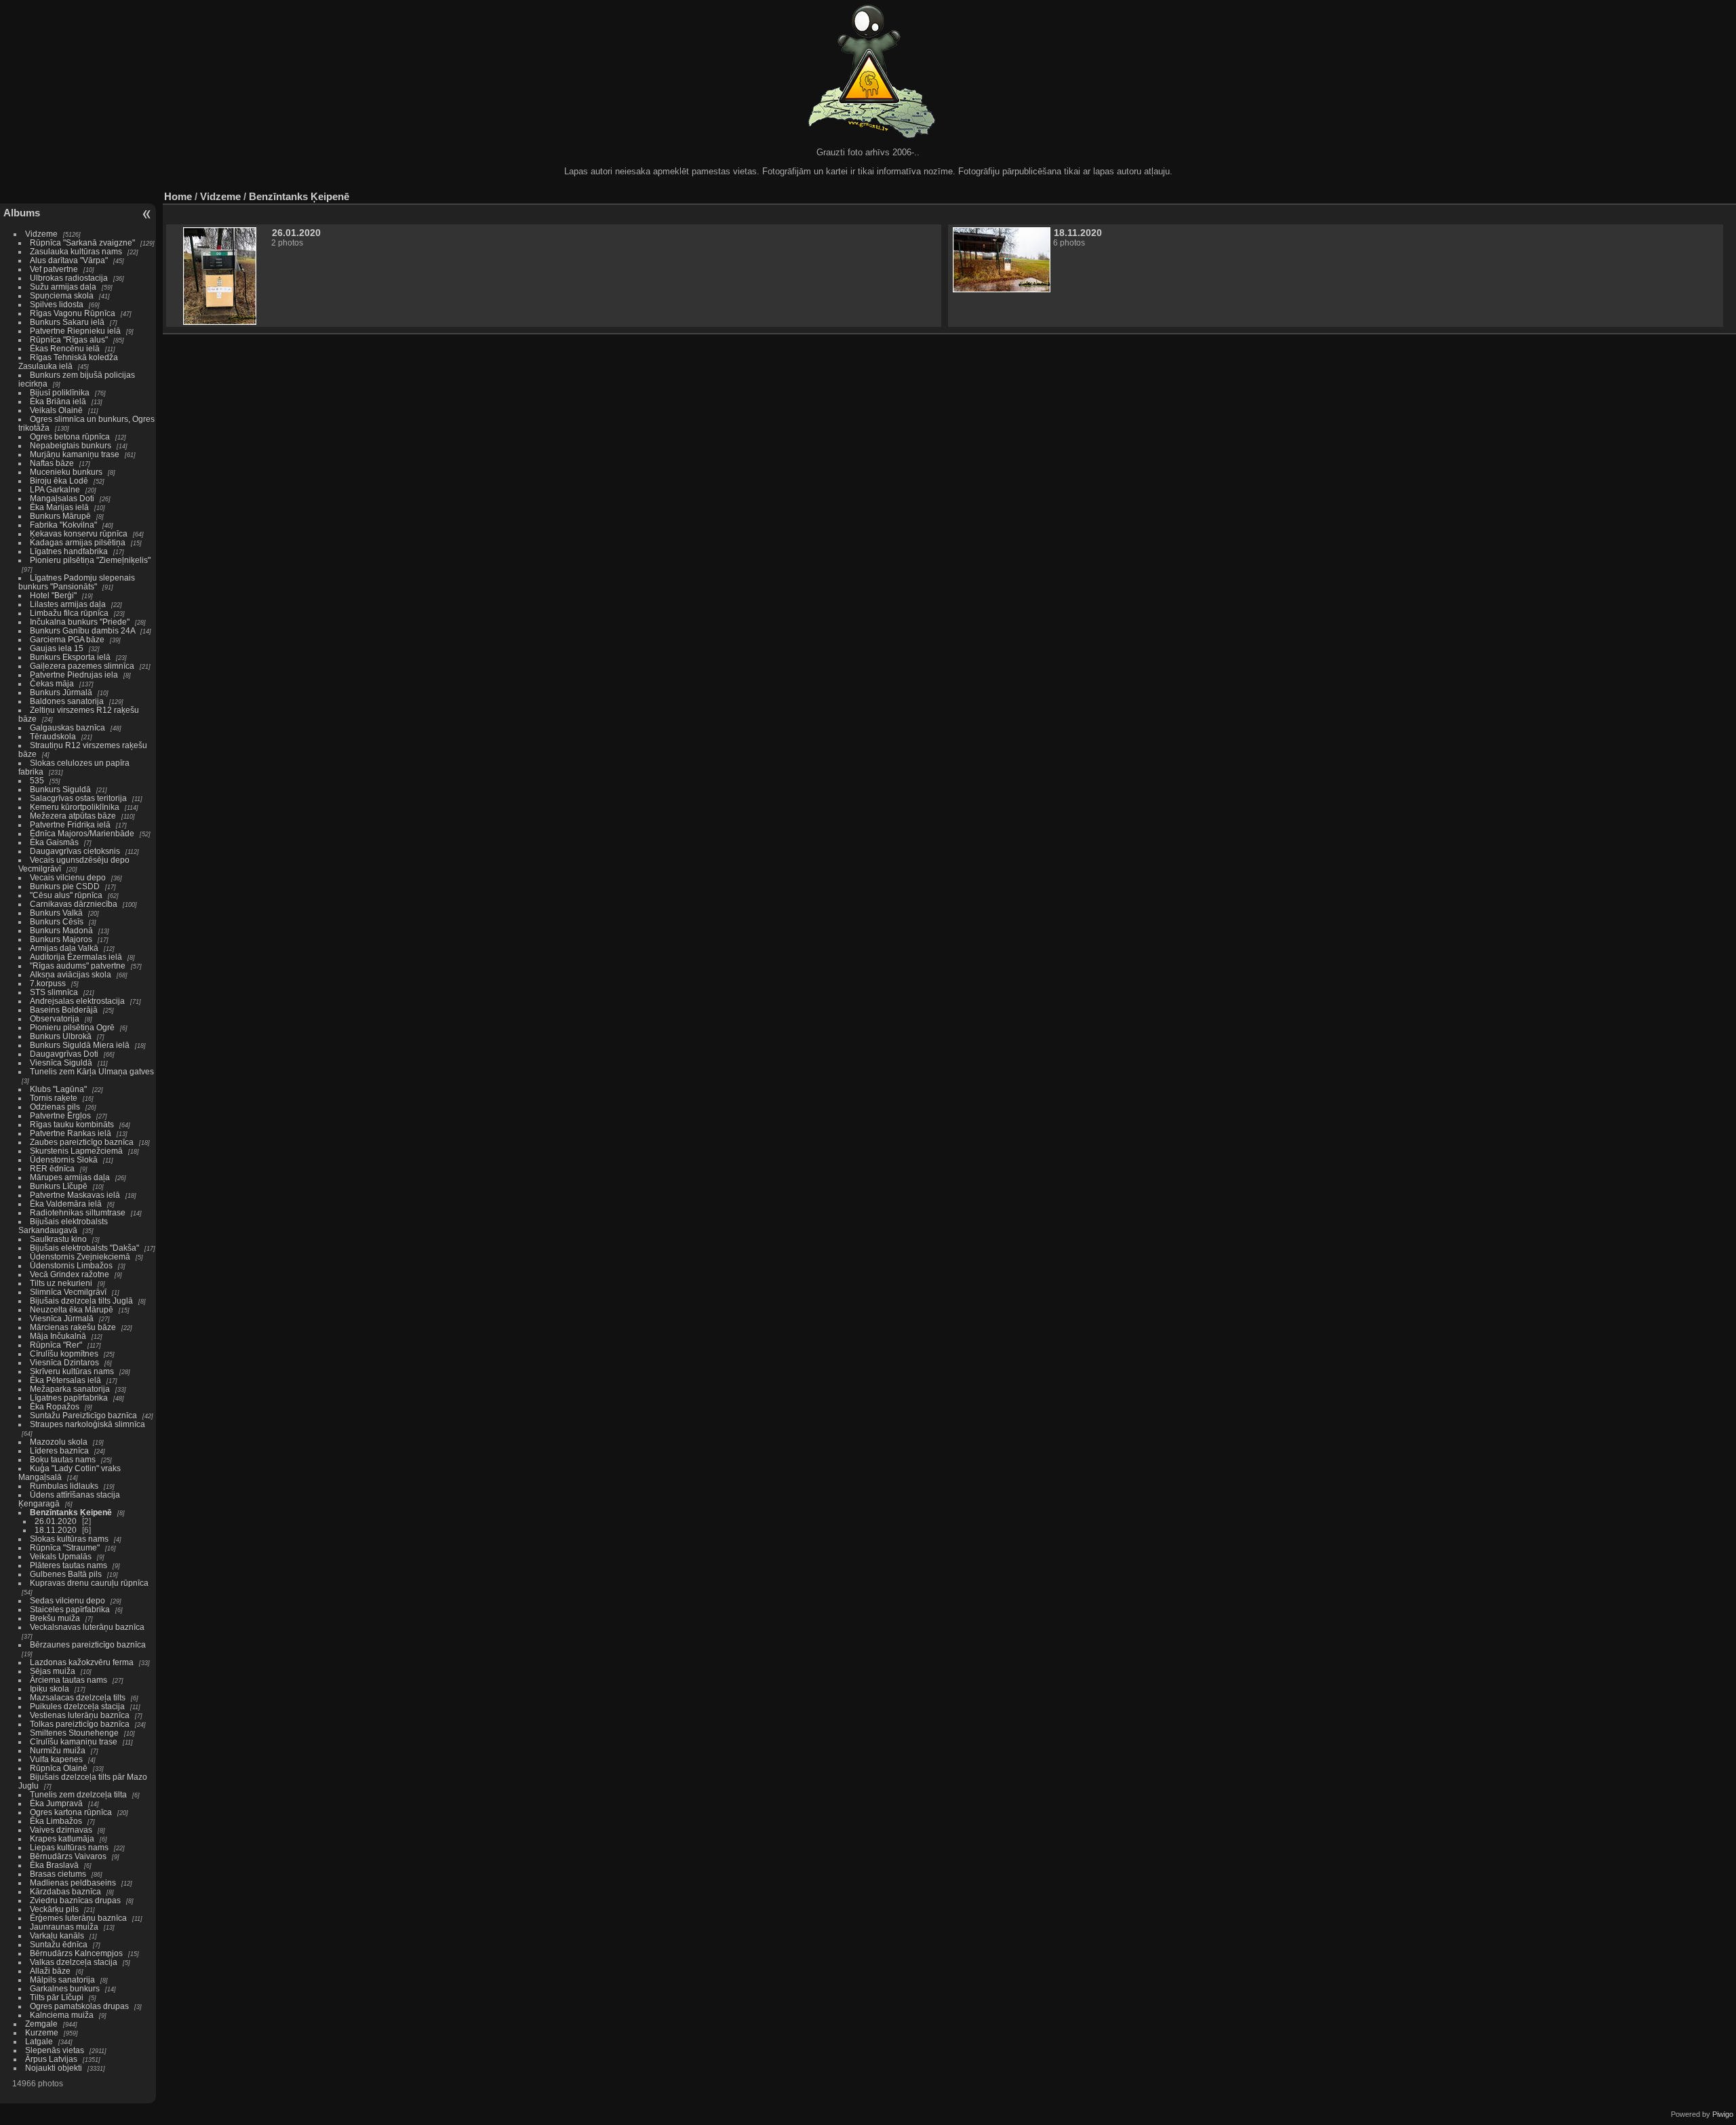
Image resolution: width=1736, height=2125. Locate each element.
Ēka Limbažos (56, 1821)
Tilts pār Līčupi (57, 1997)
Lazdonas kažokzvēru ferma (82, 1662)
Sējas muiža (53, 1671)
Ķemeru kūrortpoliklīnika (75, 807)
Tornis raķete (54, 1098)
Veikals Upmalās (61, 1556)
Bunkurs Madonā (61, 930)
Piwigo (1723, 2114)
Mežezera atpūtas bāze (73, 816)
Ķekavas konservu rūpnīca (79, 533)
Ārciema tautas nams (68, 1680)
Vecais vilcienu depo (68, 877)
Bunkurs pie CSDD (65, 886)
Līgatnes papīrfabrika (69, 1398)
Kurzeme (42, 2032)
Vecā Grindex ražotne (70, 1274)
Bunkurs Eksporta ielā (70, 657)
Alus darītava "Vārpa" (70, 260)
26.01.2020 (56, 1521)
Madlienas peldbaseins (73, 1883)
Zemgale (41, 2024)
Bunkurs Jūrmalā (61, 692)
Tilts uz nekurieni (61, 1283)
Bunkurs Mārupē (60, 516)
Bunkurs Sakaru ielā (67, 322)
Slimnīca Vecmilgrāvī (68, 1292)
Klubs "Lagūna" (58, 1089)
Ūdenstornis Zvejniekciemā (80, 1256)
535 (37, 780)
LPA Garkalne (55, 489)
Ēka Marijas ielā (59, 507)
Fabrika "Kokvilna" (63, 525)
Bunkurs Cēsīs (57, 921)
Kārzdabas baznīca (65, 1891)
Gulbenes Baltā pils (66, 1574)
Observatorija (55, 1018)
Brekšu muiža (55, 1618)
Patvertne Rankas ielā (71, 1133)
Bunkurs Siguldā (60, 789)
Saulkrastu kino (58, 1239)
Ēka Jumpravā (56, 1803)
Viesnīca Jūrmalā (62, 1318)
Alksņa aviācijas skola (71, 974)
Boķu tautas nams (63, 1459)
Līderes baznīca (59, 1450)
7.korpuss (48, 983)
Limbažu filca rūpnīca (69, 613)
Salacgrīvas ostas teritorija (78, 798)
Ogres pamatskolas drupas (79, 2006)
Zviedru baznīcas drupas (75, 1900)
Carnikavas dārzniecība (74, 904)
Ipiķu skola (50, 1689)
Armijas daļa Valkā (64, 948)
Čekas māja (52, 683)
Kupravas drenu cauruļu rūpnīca (89, 1583)
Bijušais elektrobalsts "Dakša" (84, 1248)
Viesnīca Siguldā (61, 1062)
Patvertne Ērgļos (60, 1115)
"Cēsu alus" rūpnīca (66, 895)
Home (178, 196)
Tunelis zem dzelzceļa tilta (78, 1794)
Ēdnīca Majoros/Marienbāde (82, 833)
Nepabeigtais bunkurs (71, 445)
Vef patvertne (54, 269)
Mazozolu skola (59, 1442)
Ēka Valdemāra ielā (66, 1204)
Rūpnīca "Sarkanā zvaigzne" (82, 242)
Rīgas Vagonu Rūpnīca (73, 313)
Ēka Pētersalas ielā (65, 1380)
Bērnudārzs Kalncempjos (76, 1953)
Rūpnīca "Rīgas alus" (69, 339)
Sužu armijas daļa (63, 287)
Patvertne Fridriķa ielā (70, 824)
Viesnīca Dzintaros (64, 1362)
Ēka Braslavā (54, 1865)
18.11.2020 (56, 1530)
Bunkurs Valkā (56, 913)
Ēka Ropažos (55, 1406)
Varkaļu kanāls (57, 1935)
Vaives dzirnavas (61, 1830)
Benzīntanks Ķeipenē (71, 1512)
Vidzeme (41, 234)
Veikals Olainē (56, 410)
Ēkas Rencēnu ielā (65, 348)
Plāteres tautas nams (68, 1565)
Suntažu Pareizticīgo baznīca (83, 1415)
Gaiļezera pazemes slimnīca (82, 666)
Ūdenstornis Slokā (64, 1159)
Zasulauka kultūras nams (76, 251)
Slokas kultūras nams (69, 1539)
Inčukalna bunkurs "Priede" (80, 622)
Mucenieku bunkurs (66, 472)
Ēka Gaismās (54, 842)
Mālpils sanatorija (62, 1980)
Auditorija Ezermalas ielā (76, 957)
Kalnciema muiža (62, 2015)
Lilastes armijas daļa (68, 604)
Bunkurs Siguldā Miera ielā (80, 1045)
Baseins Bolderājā (64, 1010)
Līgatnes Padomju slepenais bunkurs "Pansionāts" (77, 582)
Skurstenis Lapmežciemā (76, 1151)
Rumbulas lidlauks (64, 1486)
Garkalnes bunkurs (65, 1988)
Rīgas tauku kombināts (72, 1124)
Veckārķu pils (54, 1909)
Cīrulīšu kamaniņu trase (74, 1741)
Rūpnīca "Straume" (65, 1547)
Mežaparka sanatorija (70, 1389)
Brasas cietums (58, 1874)
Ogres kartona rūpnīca (71, 1812)
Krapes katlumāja (62, 1838)
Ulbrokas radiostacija (69, 278)
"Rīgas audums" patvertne (78, 966)
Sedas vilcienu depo (67, 1600)
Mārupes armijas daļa (70, 1177)
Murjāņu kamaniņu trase (75, 454)
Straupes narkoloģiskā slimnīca (87, 1424)
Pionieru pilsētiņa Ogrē (72, 1027)
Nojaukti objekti (54, 2068)
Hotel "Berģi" (53, 595)
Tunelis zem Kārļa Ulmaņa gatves (92, 1071)
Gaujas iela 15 (57, 648)
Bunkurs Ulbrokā (61, 1036)
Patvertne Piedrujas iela (74, 675)
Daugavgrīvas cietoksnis (75, 851)
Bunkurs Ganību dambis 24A (82, 630)
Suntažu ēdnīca (59, 1944)
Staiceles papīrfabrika (70, 1609)
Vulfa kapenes (56, 1759)
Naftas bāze (52, 463)
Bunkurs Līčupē (59, 1186)
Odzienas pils (55, 1107)
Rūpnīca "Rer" (56, 1345)
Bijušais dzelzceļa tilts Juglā (81, 1301)
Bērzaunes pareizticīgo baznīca (88, 1644)
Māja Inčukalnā (58, 1336)
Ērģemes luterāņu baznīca (78, 1918)
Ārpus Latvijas (51, 2059)
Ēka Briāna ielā (58, 401)
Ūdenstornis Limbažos (71, 1265)
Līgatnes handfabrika (69, 551)
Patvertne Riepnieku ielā (75, 331)
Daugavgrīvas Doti (64, 1054)
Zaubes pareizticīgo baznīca (82, 1142)
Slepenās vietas (55, 2050)
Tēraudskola (53, 736)
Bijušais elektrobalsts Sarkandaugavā (63, 1226)
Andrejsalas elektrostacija (77, 1001)
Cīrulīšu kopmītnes (64, 1353)
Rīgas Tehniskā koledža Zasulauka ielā (68, 362)
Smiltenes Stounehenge (74, 1733)
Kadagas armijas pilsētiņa (78, 542)
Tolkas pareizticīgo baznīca (80, 1724)
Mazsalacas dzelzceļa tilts (78, 1697)
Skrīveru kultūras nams (72, 1371)
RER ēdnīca (52, 1168)
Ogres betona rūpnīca (70, 436)
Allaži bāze (50, 1971)
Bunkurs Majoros (61, 939)
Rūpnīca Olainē (59, 1768)
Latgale (39, 2041)
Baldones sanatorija (67, 701)
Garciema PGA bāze (67, 639)
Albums (22, 213)
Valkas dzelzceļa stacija (74, 1962)
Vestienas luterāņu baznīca (80, 1715)
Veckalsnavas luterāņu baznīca (87, 1627)
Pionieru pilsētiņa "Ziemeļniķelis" (90, 560)
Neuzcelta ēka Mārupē (72, 1309)
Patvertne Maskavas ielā (75, 1195)
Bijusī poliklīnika (60, 392)
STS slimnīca (54, 992)
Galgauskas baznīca (67, 727)
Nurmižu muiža (58, 1750)
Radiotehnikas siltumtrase (78, 1212)
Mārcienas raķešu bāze (73, 1327)
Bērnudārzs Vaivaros (68, 1856)
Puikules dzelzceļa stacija (77, 1706)
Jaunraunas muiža (64, 1927)
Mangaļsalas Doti (62, 498)
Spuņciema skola (62, 295)
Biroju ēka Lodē (59, 481)
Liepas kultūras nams (69, 1847)
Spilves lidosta (57, 304)
